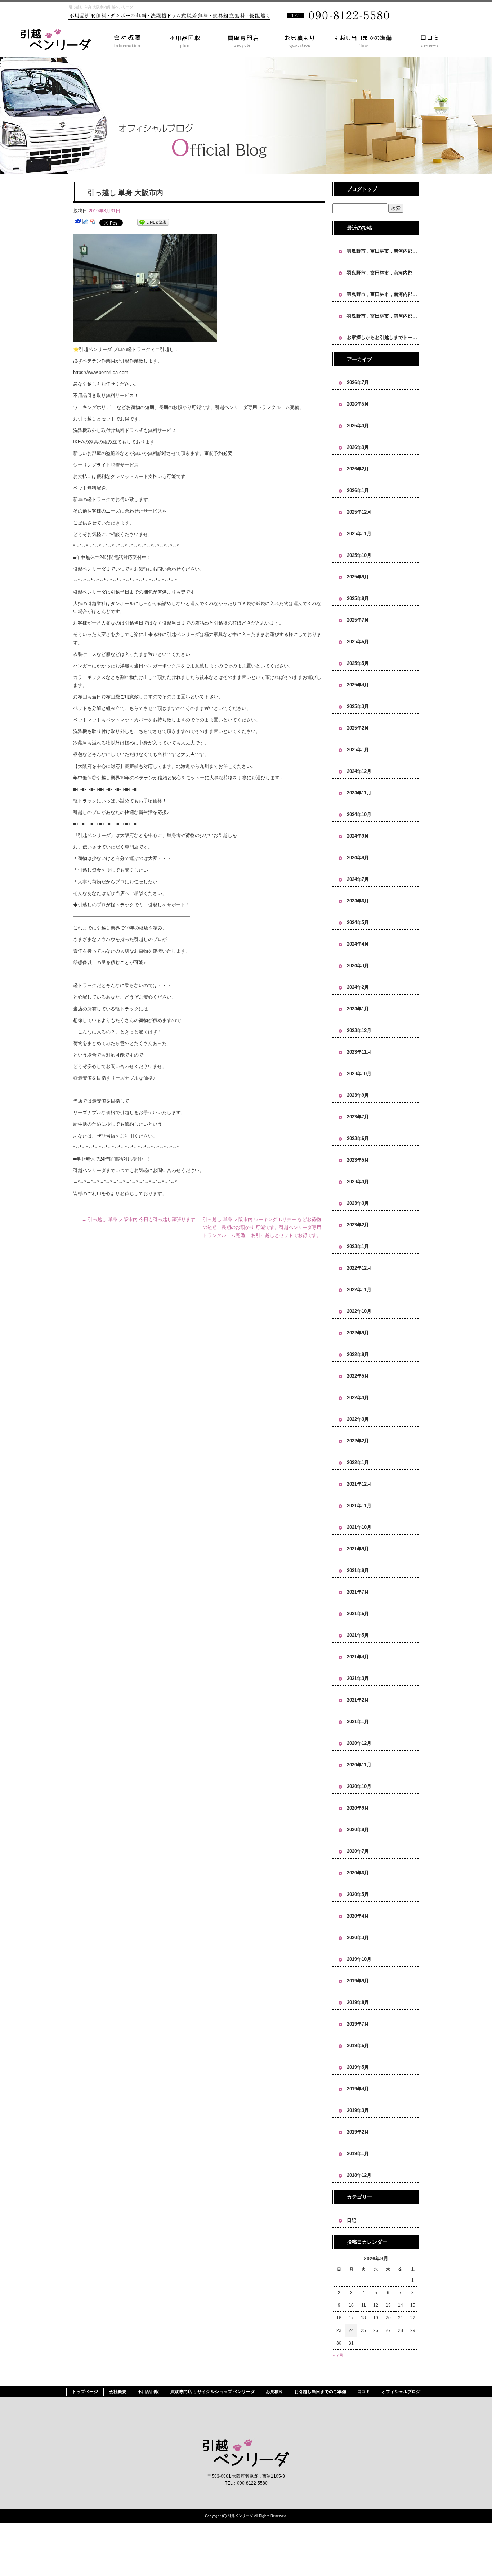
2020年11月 (359, 1765)
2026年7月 (358, 382)
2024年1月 (358, 1009)
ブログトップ (362, 189)
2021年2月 (358, 1700)
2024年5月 (358, 922)
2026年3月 (358, 447)
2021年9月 (358, 1549)
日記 (352, 2220)
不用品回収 (179, 40)
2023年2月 (358, 1225)
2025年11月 (359, 534)
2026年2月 (358, 469)
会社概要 (122, 40)
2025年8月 (358, 598)
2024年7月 (358, 879)
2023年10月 (359, 1074)
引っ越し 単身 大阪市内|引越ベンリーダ (101, 7)
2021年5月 (358, 1635)
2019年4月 (358, 2089)
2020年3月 (358, 1938)
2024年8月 (358, 858)
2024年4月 (358, 944)
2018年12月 (359, 2175)
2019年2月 (358, 2132)
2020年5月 (358, 1894)
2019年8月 (358, 2002)
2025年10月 (359, 555)
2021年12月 (359, 1484)
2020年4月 (358, 1916)
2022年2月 (358, 1441)
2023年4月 (358, 1182)
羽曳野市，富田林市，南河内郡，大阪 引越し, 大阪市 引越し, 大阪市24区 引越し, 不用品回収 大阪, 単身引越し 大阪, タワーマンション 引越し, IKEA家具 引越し (383, 251)
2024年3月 (358, 966)
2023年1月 (358, 1246)
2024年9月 (358, 836)
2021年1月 (358, 1722)
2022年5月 (358, 1376)
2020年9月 (358, 1808)
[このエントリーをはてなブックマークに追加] (78, 222)
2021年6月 (358, 1614)
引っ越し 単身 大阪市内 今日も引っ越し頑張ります (138, 1219)
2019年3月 (358, 2110)
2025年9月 (358, 577)
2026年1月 (358, 490)
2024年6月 (358, 901)
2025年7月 (358, 620)
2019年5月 (358, 2067)
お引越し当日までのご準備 (365, 40)
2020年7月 (358, 1851)
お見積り (295, 40)
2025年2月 (358, 728)
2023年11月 (359, 1052)
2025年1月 (358, 750)
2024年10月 (359, 814)
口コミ (435, 40)
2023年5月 (358, 1160)
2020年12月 (359, 1743)
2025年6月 (358, 642)
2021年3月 (358, 1678)
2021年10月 (359, 1527)
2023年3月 (358, 1203)
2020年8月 (358, 1830)
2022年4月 (358, 1398)
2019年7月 (358, 2024)
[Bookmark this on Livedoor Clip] (85, 222)
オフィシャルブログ (401, 2392)
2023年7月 (358, 1117)
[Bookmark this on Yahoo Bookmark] (93, 222)
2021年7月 (358, 1592)
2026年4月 (358, 426)
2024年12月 (359, 771)
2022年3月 (358, 1419)
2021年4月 (358, 1657)
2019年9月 (358, 1981)
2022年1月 (358, 1462)
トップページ (53, 40)
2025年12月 (359, 512)
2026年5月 (358, 404)
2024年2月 (358, 987)
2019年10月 (359, 1959)
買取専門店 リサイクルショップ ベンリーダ (237, 40)
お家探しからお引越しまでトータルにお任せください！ (383, 337)
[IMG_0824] (145, 338)
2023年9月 (358, 1095)
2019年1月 (358, 2154)
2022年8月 (358, 1354)
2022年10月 (359, 1311)
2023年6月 (358, 1138)
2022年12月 (359, 1268)
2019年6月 (358, 2046)
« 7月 (338, 2355)
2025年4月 (358, 685)
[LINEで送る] (153, 222)
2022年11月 (359, 1290)
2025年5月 (358, 663)
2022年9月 (358, 1333)
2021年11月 (359, 1506)
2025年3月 (358, 706)
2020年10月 (359, 1786)
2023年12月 (359, 1030)
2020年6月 (358, 1873)
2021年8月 (358, 1570)
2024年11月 (359, 793)
